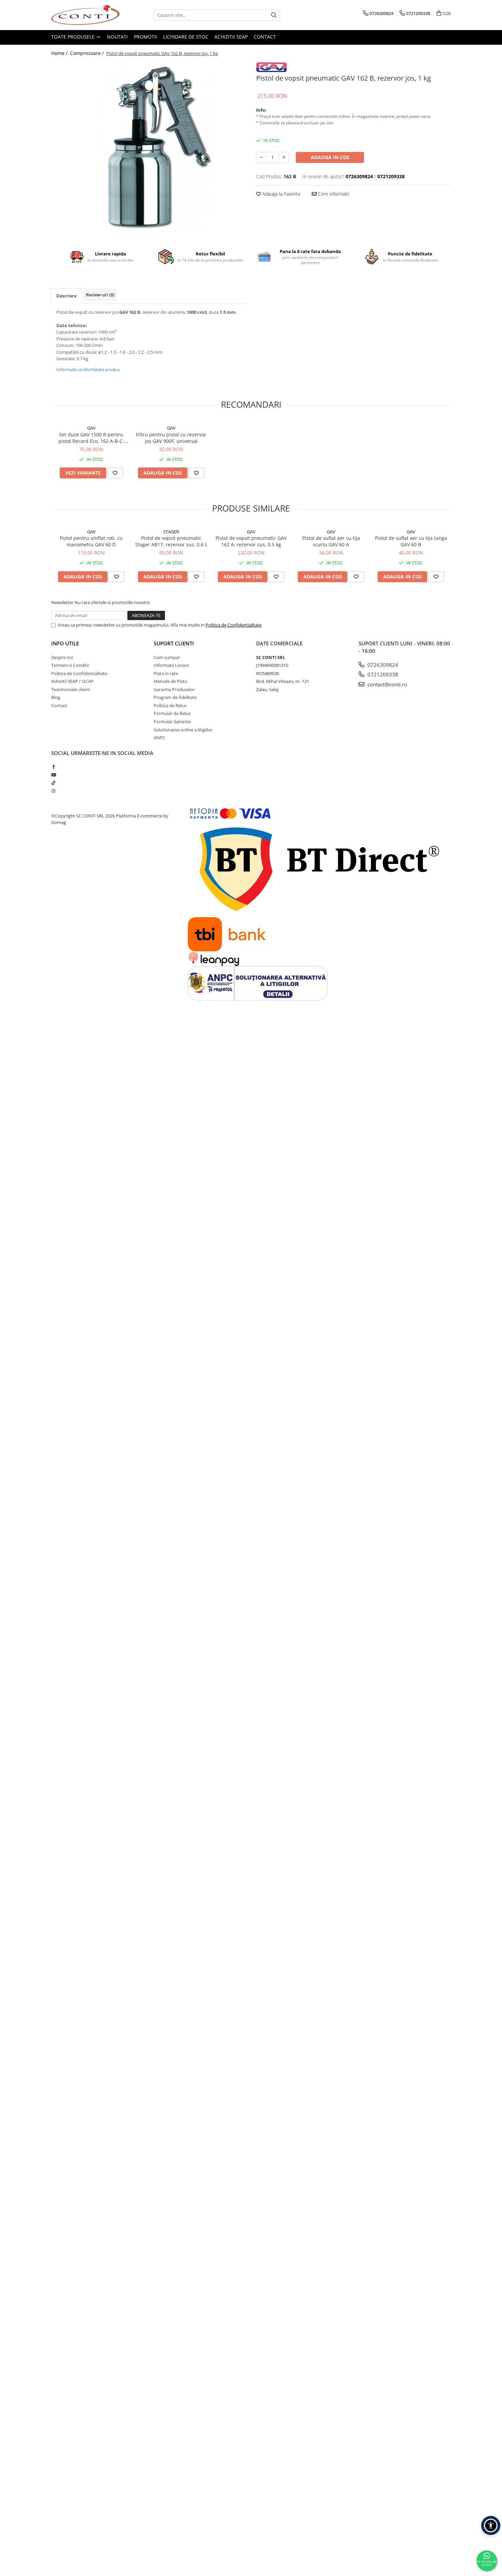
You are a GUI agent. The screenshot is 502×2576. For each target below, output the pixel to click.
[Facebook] (53, 767)
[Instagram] (53, 791)
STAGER (171, 532)
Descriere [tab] (66, 296)
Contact (265, 37)
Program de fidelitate (175, 697)
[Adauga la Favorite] (115, 473)
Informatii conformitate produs (88, 369)
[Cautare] (274, 15)
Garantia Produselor (174, 689)
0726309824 (382, 665)
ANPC (159, 738)
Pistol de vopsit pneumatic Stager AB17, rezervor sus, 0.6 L (171, 541)
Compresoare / (88, 53)
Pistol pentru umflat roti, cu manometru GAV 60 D (91, 541)
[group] (149, 147)
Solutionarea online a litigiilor (183, 730)
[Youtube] (53, 775)
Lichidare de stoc (186, 37)
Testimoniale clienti (71, 689)
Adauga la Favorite (281, 194)
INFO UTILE (65, 643)
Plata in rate (166, 673)
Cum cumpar (167, 657)
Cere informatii (333, 194)
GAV (91, 428)
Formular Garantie (172, 722)
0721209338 (382, 674)
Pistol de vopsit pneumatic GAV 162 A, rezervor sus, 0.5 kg (251, 541)
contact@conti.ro (387, 684)
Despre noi (62, 657)
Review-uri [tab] (100, 295)
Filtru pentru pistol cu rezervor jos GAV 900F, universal (171, 438)
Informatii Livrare (171, 665)
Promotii (145, 37)
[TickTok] (53, 783)
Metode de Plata (170, 681)
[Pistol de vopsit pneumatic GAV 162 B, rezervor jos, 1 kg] (149, 147)
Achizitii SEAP (231, 37)
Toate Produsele (74, 37)
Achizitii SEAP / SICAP (72, 681)
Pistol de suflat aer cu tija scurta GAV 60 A (331, 541)
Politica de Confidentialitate (234, 625)
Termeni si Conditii (70, 665)
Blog (56, 697)
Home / (60, 53)
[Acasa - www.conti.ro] (85, 15)
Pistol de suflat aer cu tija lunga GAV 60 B (411, 541)
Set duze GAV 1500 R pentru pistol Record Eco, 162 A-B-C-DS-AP (91, 438)
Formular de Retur (172, 713)
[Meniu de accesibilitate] (491, 2525)
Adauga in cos (330, 157)
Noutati (117, 37)
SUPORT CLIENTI (174, 643)
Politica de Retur (170, 705)
